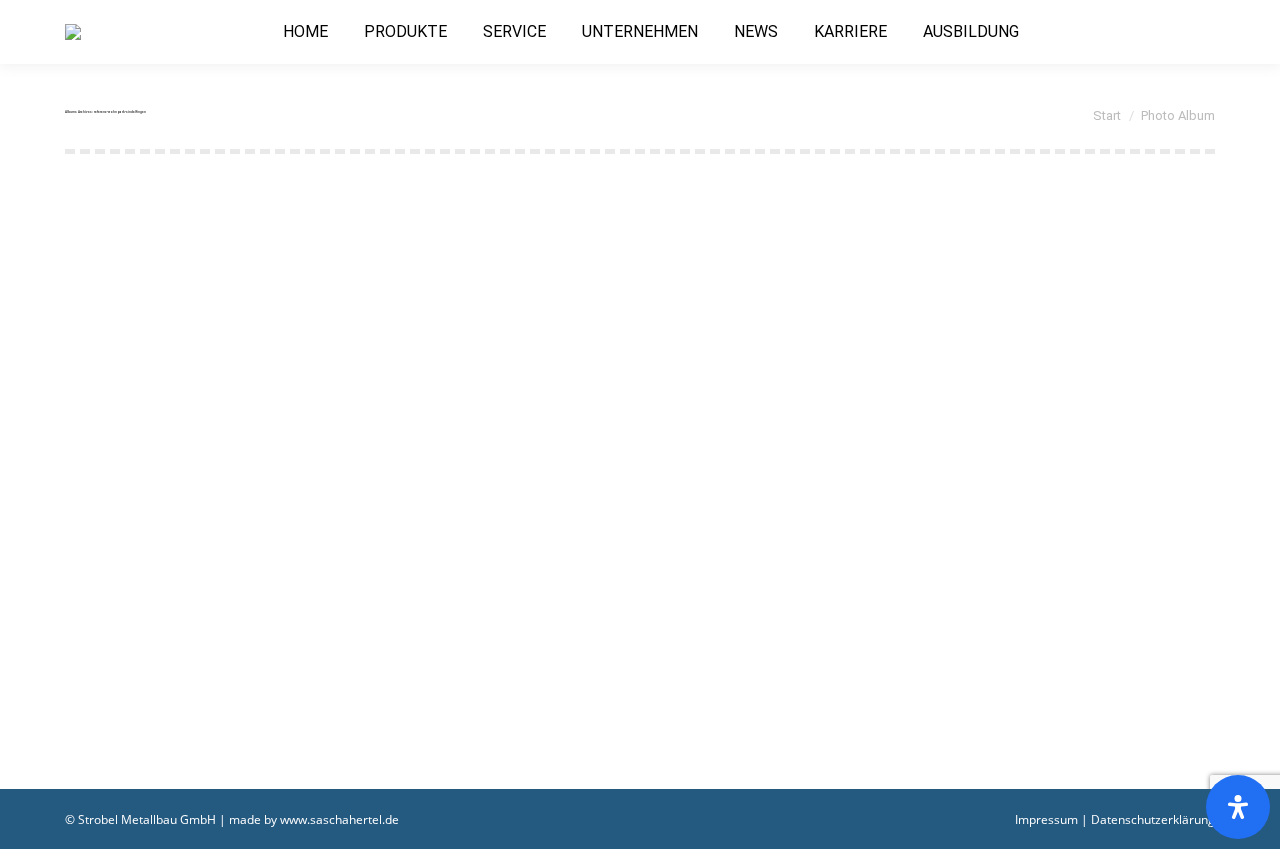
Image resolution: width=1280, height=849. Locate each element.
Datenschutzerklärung (1153, 819)
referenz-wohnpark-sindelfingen (216, 656)
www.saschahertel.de (339, 819)
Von (315, 688)
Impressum (1046, 819)
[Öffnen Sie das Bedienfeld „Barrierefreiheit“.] (1238, 807)
